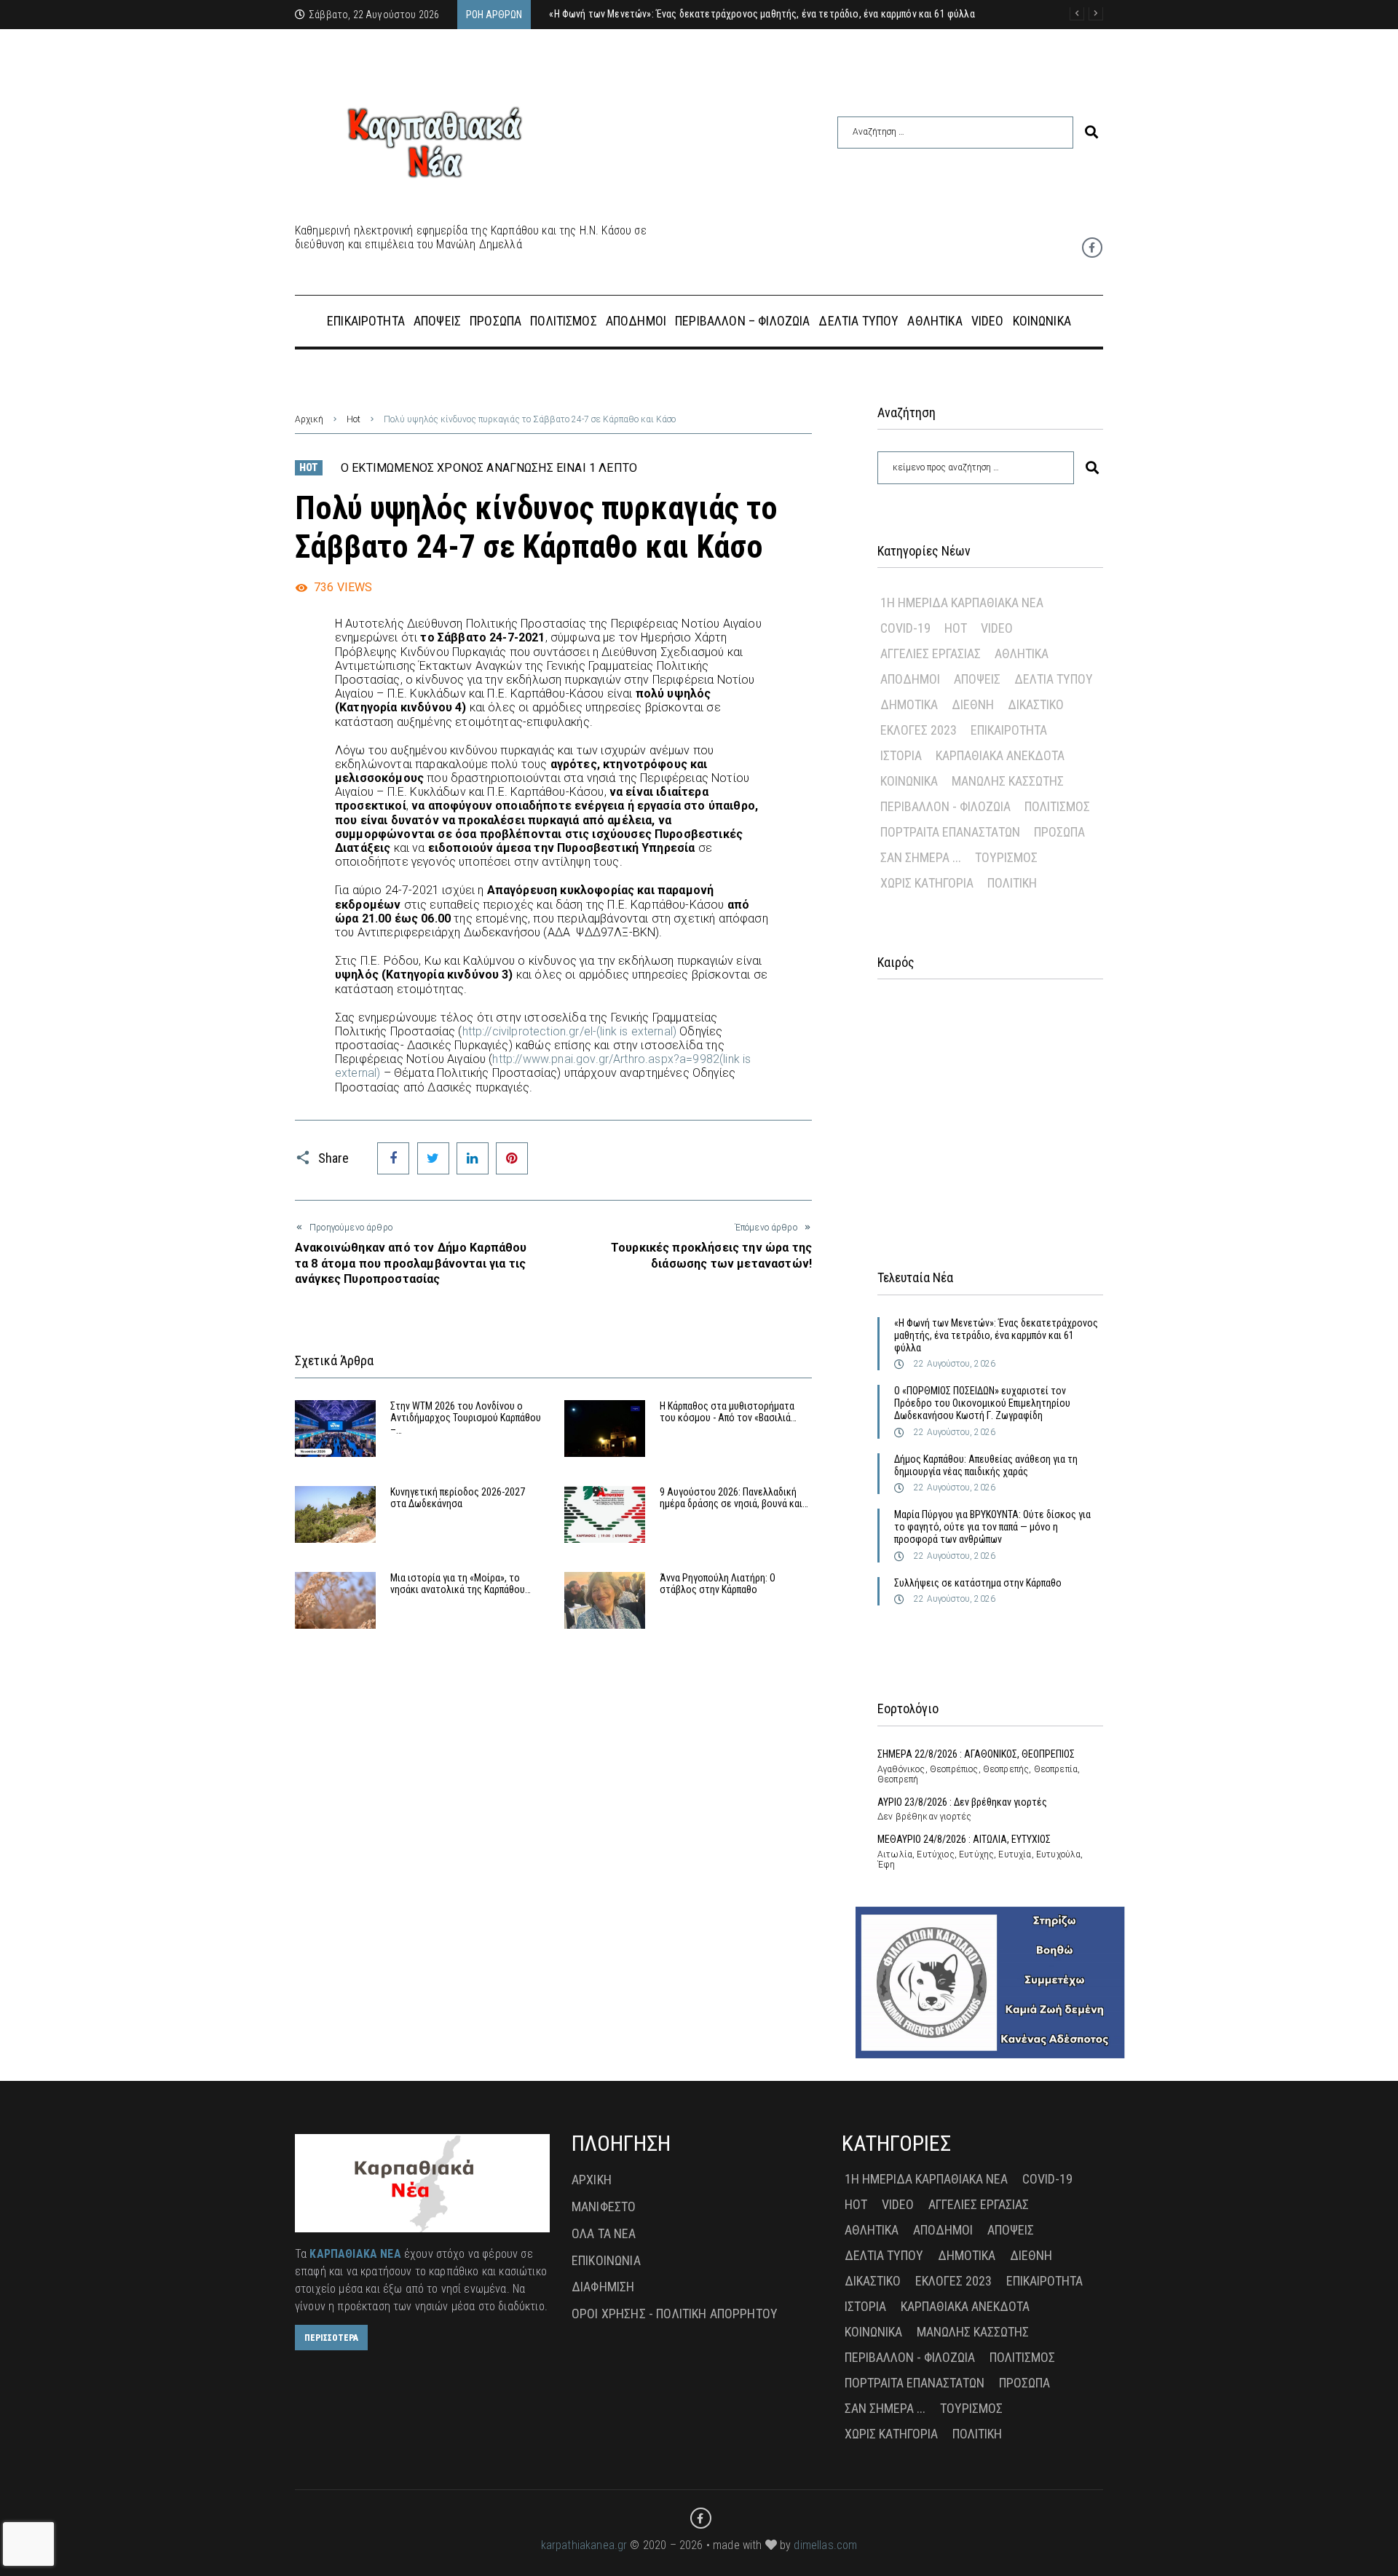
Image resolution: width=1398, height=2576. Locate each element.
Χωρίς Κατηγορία (927, 883)
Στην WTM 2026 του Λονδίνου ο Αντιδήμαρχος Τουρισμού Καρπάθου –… (466, 1418)
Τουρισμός (1006, 857)
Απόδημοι (910, 679)
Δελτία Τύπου (1054, 679)
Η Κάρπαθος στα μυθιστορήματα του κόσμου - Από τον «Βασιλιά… (728, 1412)
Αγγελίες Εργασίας (931, 653)
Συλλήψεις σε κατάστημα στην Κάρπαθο (978, 1583)
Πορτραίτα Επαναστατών (950, 832)
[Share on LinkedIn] (473, 1158)
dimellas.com (825, 2545)
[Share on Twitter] (433, 1158)
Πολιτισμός (1057, 806)
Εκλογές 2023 (919, 730)
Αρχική (309, 419)
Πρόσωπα (1059, 832)
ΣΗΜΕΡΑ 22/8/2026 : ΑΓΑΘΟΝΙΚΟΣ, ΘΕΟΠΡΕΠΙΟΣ (976, 1754)
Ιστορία (901, 755)
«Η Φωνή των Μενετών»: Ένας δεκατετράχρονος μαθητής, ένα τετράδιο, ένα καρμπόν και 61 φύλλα (996, 1335)
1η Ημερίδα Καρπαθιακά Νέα (962, 602)
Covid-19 (905, 628)
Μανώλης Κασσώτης (1008, 781)
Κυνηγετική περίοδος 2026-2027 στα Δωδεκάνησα (458, 1498)
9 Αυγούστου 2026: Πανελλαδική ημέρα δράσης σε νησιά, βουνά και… (734, 1498)
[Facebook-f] (1092, 248)
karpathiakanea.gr (584, 2545)
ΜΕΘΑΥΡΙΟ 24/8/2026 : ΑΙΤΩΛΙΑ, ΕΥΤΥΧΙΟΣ (964, 1839)
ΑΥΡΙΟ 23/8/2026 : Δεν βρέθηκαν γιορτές (962, 1802)
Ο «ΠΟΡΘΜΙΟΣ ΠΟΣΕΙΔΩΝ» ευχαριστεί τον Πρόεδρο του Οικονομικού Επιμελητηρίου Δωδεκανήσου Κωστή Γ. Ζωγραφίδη (982, 1403)
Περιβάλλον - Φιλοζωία (945, 806)
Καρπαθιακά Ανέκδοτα (1000, 755)
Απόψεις (977, 679)
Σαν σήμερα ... (921, 857)
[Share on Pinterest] (512, 1158)
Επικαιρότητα (1009, 730)
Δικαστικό (1036, 704)
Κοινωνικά (909, 781)
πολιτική (1012, 883)
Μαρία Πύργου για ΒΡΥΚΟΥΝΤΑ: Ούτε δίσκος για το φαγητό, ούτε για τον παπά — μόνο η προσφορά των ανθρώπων (992, 1527)
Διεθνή (973, 704)
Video (997, 628)
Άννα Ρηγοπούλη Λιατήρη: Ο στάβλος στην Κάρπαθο (718, 1584)
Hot (354, 419)
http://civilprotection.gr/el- (570, 1031)
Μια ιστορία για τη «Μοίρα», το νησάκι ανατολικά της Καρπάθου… (461, 1584)
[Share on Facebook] (393, 1158)
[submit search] (1091, 132)
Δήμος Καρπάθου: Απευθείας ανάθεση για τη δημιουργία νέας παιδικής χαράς (986, 1465)
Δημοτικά (909, 704)
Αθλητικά (1022, 653)
